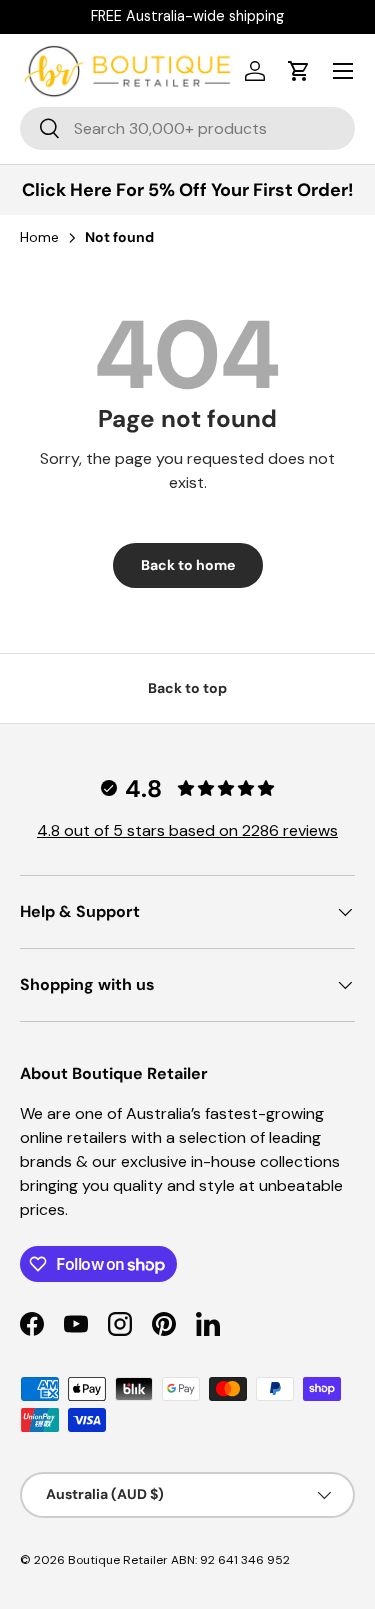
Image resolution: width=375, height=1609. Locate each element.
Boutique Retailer (118, 1560)
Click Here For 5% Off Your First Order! (188, 190)
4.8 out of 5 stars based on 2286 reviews (187, 830)
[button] (299, 71)
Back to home (188, 565)
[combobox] (187, 128)
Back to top (187, 688)
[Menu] (343, 71)
